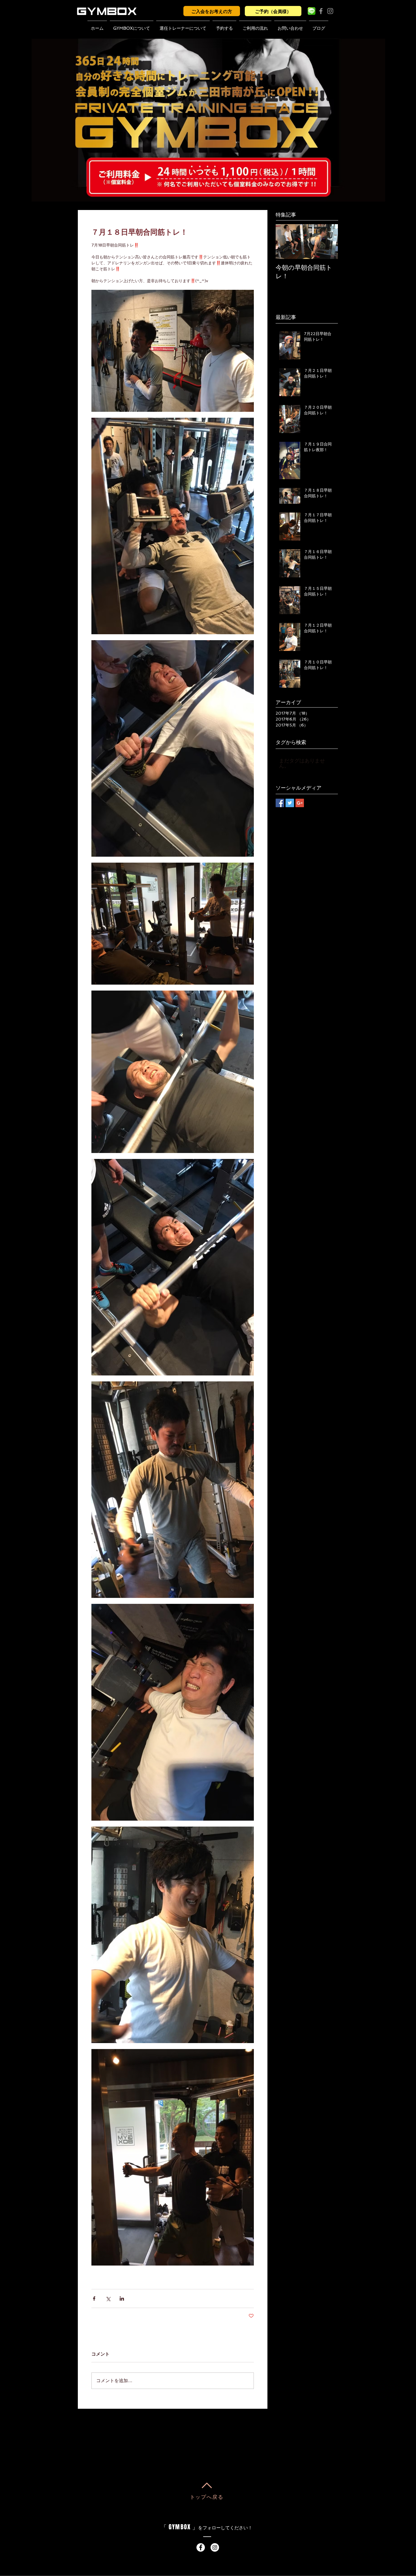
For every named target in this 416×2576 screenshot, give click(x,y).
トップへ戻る (207, 2497)
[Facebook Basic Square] (280, 803)
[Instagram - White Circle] (215, 2547)
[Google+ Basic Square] (300, 803)
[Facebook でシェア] (94, 2299)
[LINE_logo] (312, 11)
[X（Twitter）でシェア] (108, 2299)
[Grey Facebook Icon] (321, 11)
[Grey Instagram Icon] (330, 11)
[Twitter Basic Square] (290, 803)
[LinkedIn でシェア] (122, 2299)
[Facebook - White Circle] (201, 2547)
